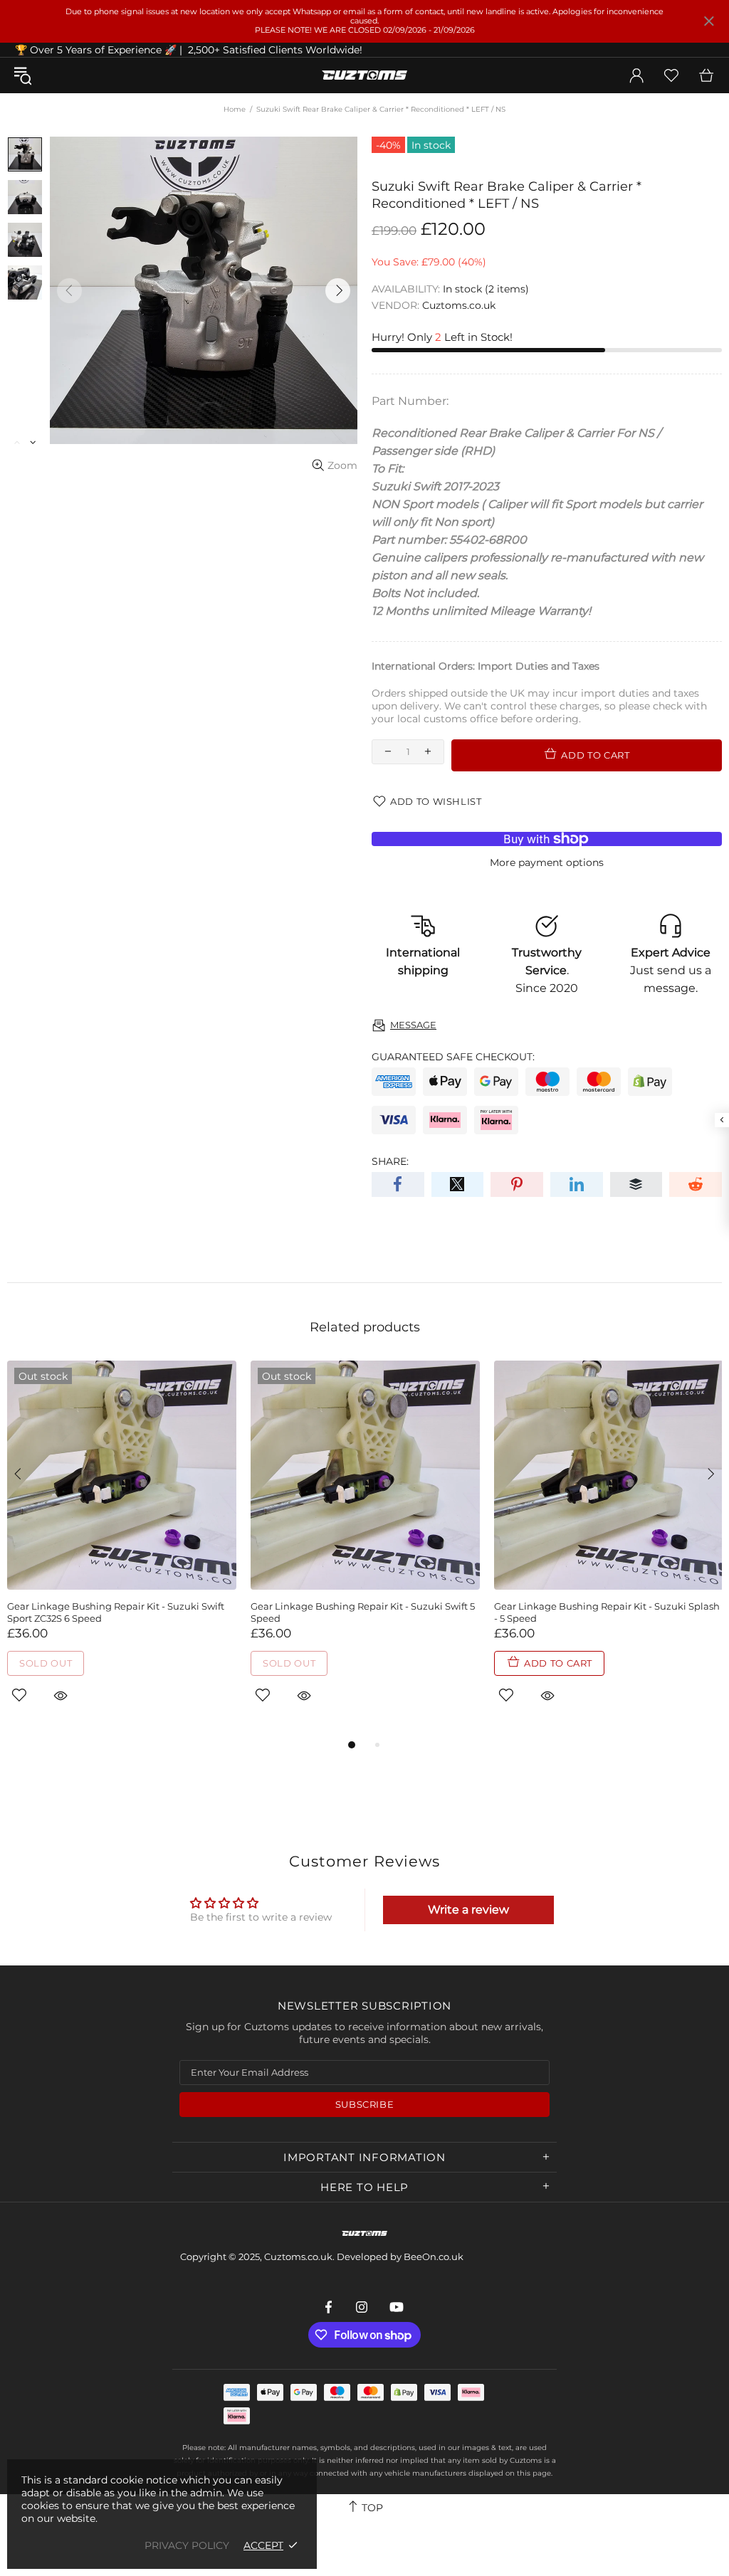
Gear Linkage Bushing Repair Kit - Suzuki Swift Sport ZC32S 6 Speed (116, 1612)
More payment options (547, 862)
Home (235, 109)
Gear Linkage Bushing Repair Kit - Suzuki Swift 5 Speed (363, 1612)
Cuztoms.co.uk (364, 75)
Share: (390, 1161)
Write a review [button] (468, 1910)
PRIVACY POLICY (187, 2545)
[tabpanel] (122, 1548)
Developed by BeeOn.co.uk (400, 2256)
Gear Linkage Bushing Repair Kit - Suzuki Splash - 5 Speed (607, 1612)
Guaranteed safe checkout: (453, 1057)
